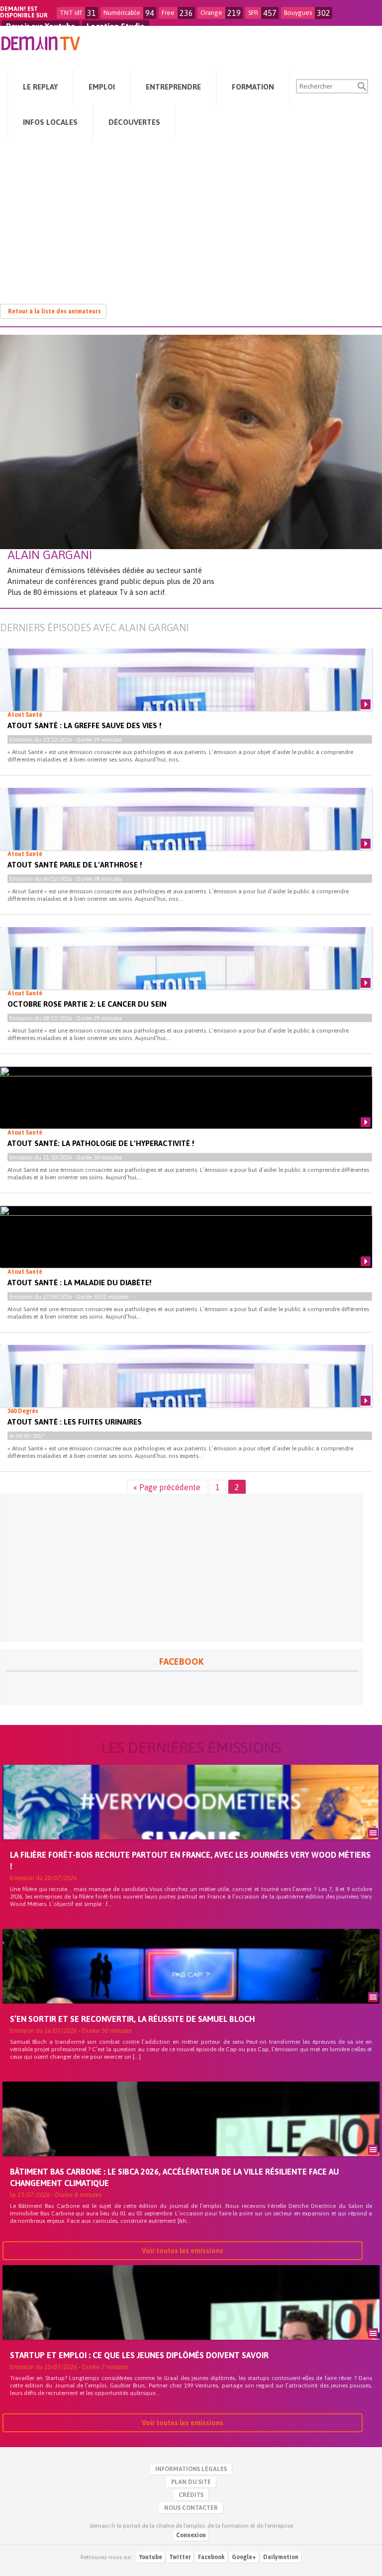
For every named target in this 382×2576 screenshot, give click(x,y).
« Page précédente (167, 1487)
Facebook (211, 2557)
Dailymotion (281, 2557)
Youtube (151, 2557)
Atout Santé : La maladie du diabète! (79, 1283)
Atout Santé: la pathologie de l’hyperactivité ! (101, 1143)
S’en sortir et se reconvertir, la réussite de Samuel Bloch (132, 2019)
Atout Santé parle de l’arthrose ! (75, 865)
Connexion (191, 2535)
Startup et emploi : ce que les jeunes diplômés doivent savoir (139, 2355)
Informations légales (191, 2469)
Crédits (191, 2495)
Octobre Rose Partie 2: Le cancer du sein (87, 1004)
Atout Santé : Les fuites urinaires (75, 1422)
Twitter (180, 2557)
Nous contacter (191, 2508)
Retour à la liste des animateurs (54, 311)
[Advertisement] (191, 217)
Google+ (244, 2557)
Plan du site (191, 2482)
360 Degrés (23, 1411)
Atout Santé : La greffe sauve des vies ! (84, 725)
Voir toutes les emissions (183, 2251)
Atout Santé (25, 715)
